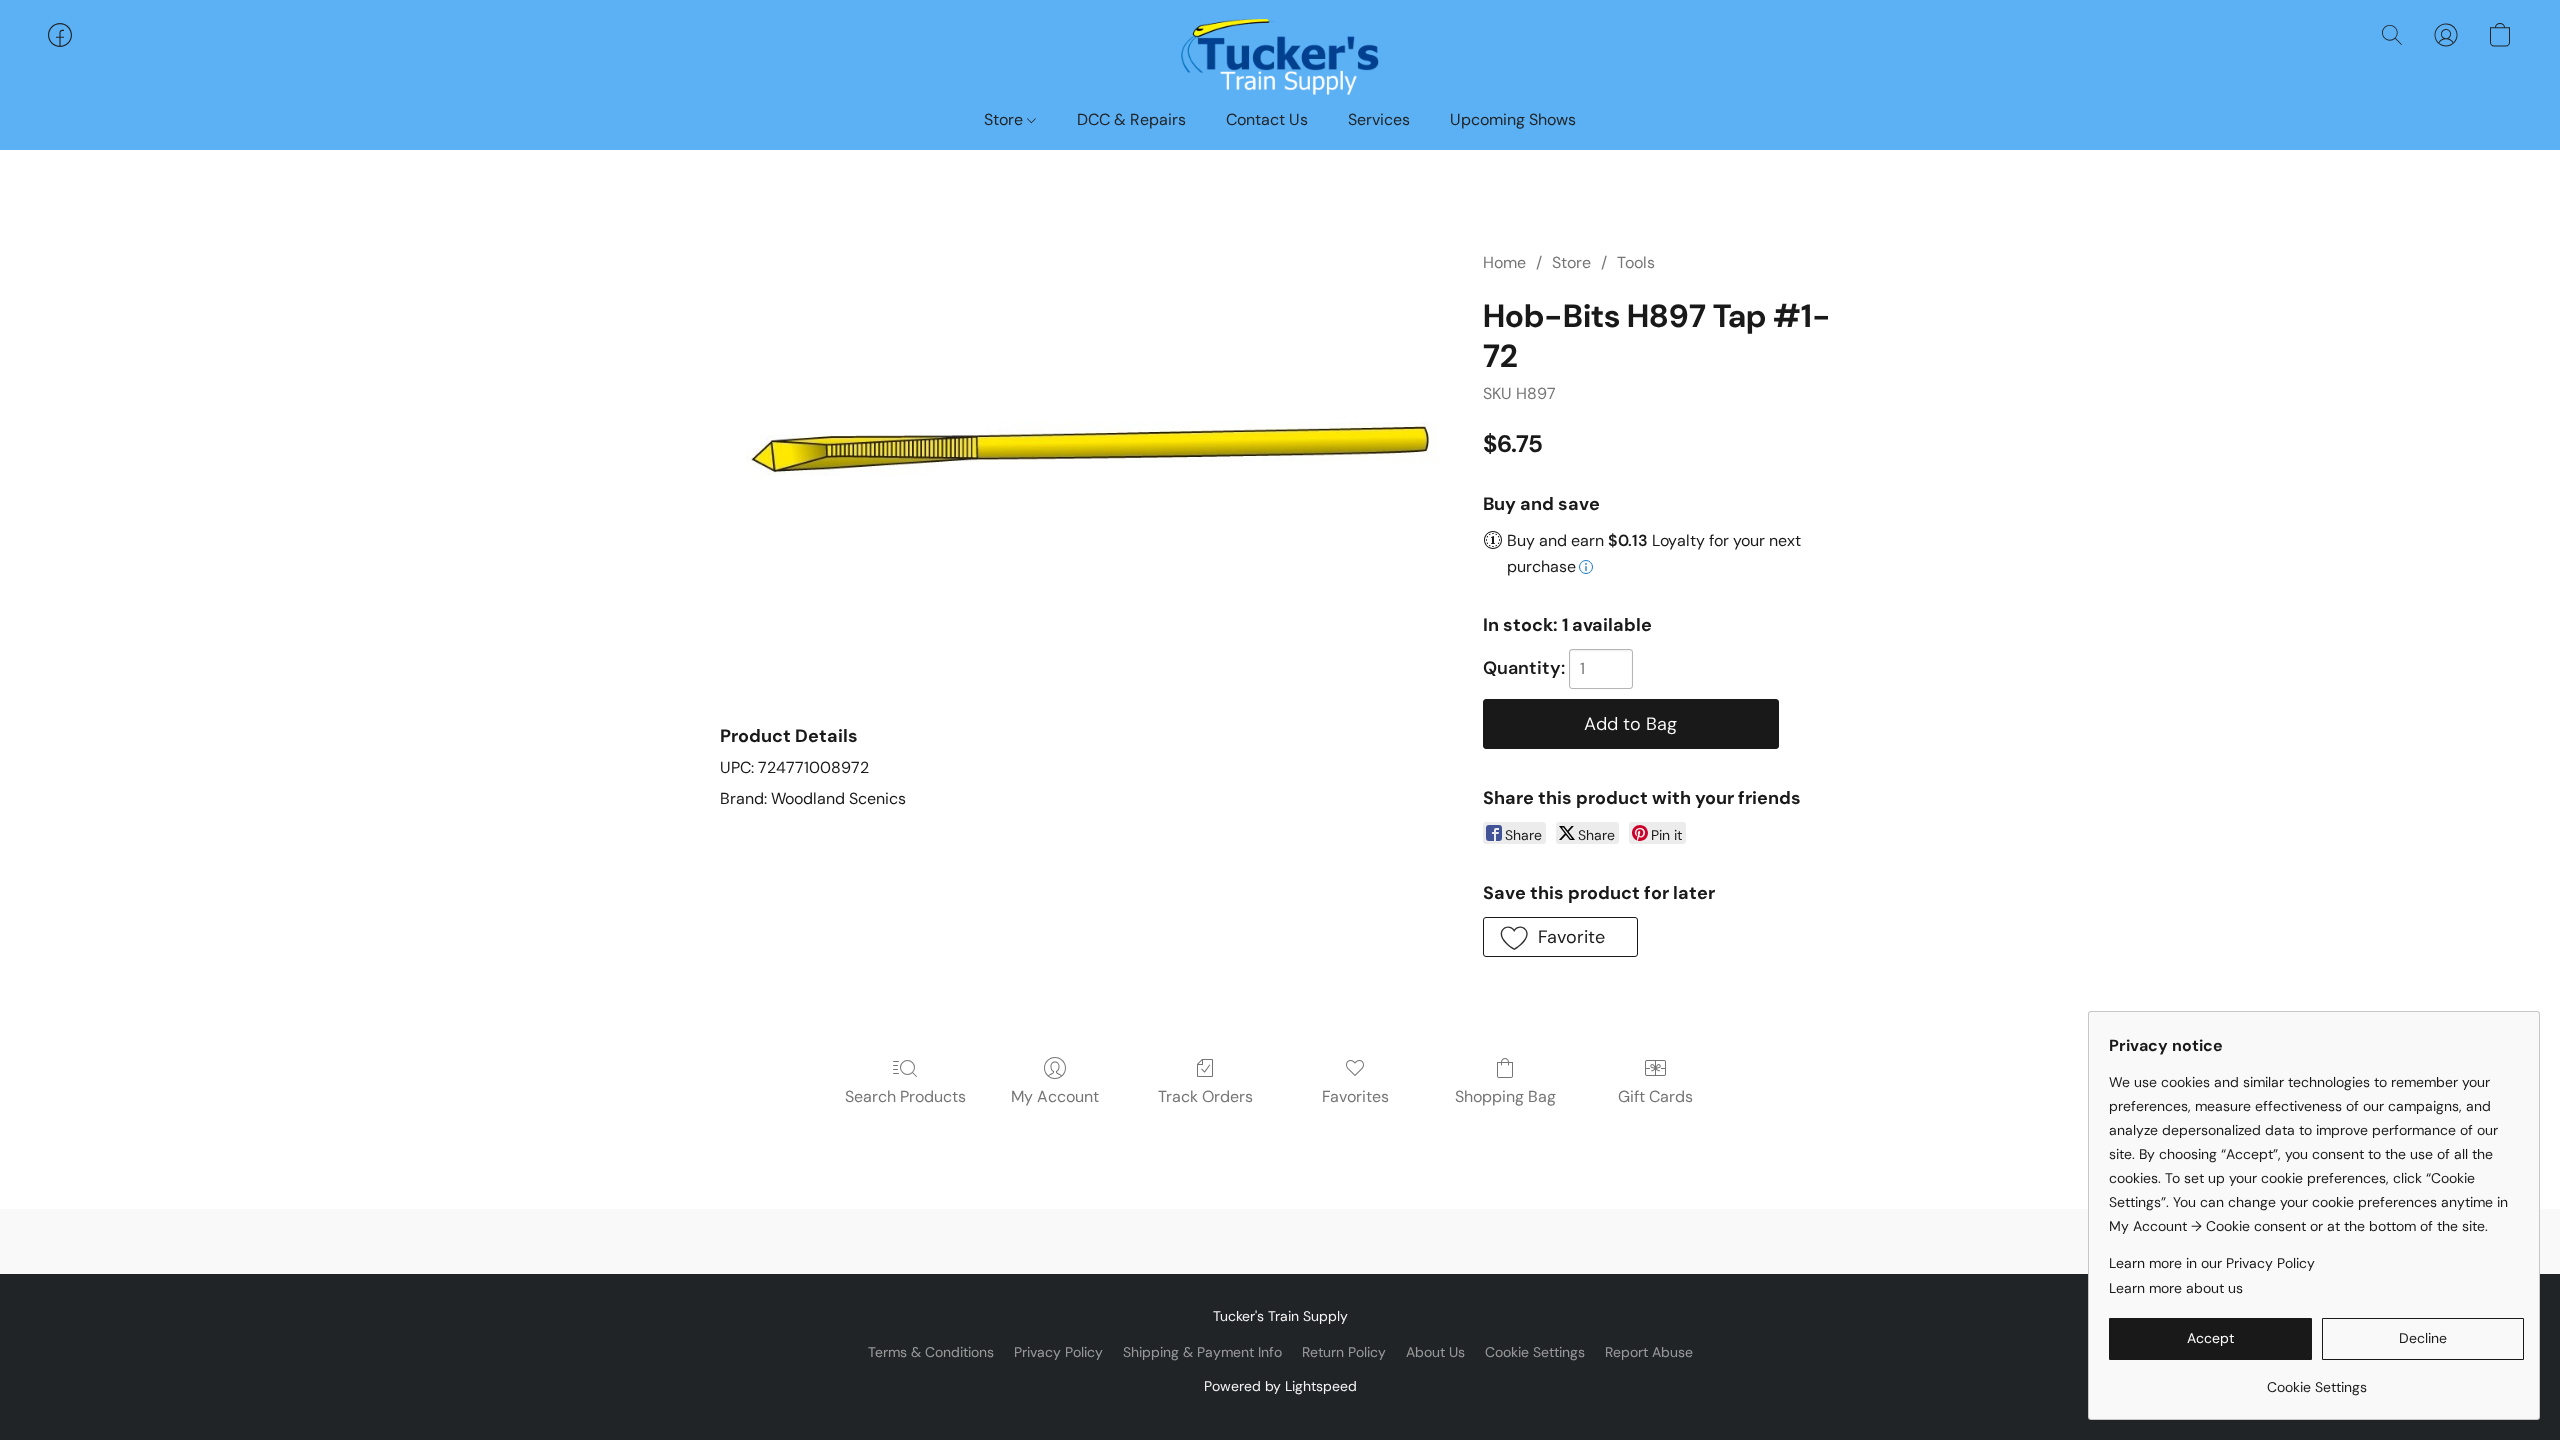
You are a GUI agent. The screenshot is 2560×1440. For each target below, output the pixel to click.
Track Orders (1205, 1096)
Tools (1636, 262)
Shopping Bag (1505, 1096)
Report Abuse (1649, 1352)
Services (1379, 119)
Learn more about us (2176, 1288)
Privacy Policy (1058, 1352)
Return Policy (1344, 1352)
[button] (1280, 55)
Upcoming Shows (1513, 119)
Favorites (1355, 1096)
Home (1504, 262)
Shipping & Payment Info (1202, 1352)
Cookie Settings (1535, 1352)
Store (1005, 119)
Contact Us (1267, 119)
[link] (2316, 1379)
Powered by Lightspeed (1280, 1386)
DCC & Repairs (1131, 119)
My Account (1055, 1096)
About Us (1435, 1352)
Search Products (905, 1096)
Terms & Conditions (931, 1352)
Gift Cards (1655, 1096)
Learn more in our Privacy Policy (2212, 1263)
